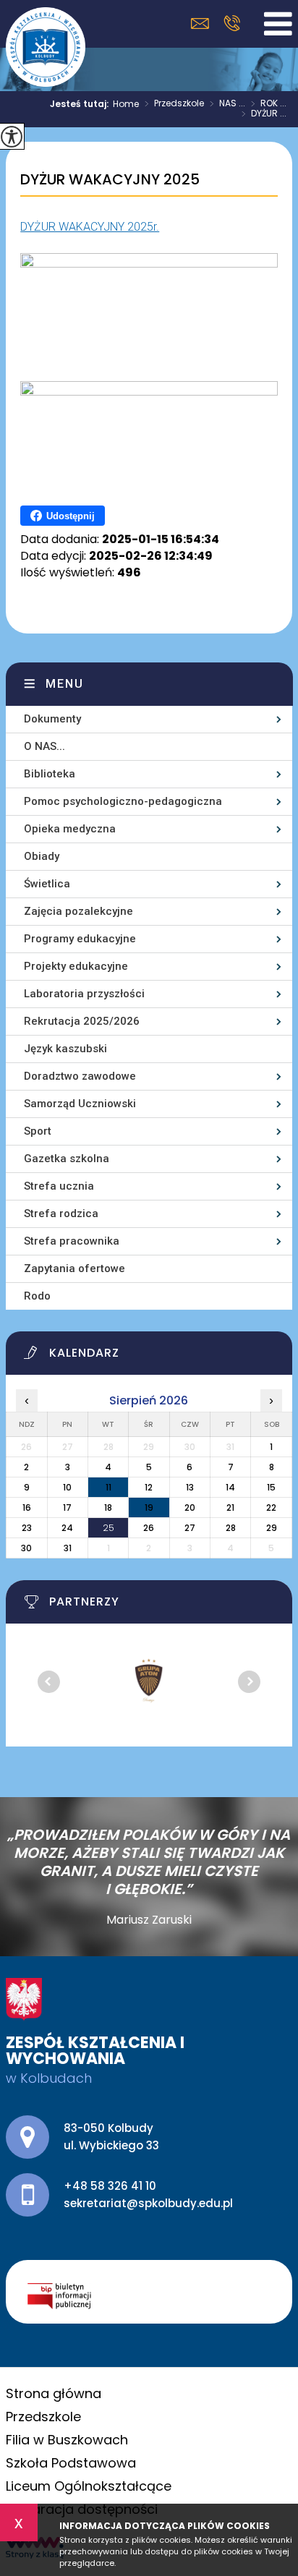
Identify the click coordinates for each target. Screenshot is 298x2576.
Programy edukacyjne (80, 939)
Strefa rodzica (61, 1214)
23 (27, 1528)
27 (190, 1528)
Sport (38, 1131)
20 (190, 1507)
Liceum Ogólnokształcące (89, 2486)
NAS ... (227, 104)
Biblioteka (50, 774)
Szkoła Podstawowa (71, 2463)
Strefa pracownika (72, 1241)
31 (68, 1548)
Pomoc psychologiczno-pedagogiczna (123, 801)
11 (108, 1487)
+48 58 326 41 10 (232, 23)
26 (149, 1528)
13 (190, 1487)
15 (271, 1487)
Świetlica (47, 884)
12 (149, 1487)
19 (149, 1507)
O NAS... (44, 746)
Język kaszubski (65, 1049)
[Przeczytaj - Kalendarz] (158, 1357)
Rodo (37, 1296)
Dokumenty (52, 719)
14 (230, 1487)
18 (108, 1507)
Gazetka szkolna (67, 1159)
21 (230, 1507)
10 (67, 1487)
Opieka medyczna (70, 829)
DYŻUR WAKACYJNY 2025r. (90, 227)
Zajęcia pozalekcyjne (78, 911)
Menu (65, 684)
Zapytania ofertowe (74, 1268)
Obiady (42, 856)
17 (67, 1507)
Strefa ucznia (59, 1186)
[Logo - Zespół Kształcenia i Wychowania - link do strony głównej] (46, 47)
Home (126, 104)
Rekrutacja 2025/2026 (82, 1021)
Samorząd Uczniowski (80, 1104)
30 (26, 1548)
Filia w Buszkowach (67, 2440)
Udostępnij (71, 516)
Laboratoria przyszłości (84, 994)
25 (108, 1528)
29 (272, 1528)
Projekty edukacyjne (76, 966)
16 (27, 1507)
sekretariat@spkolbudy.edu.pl (204, 24)
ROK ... (269, 104)
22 (271, 1507)
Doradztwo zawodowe (80, 1076)
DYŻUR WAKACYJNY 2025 (110, 180)
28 (231, 1528)
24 (67, 1528)
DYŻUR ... (264, 114)
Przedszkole (174, 104)
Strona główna (54, 2393)
